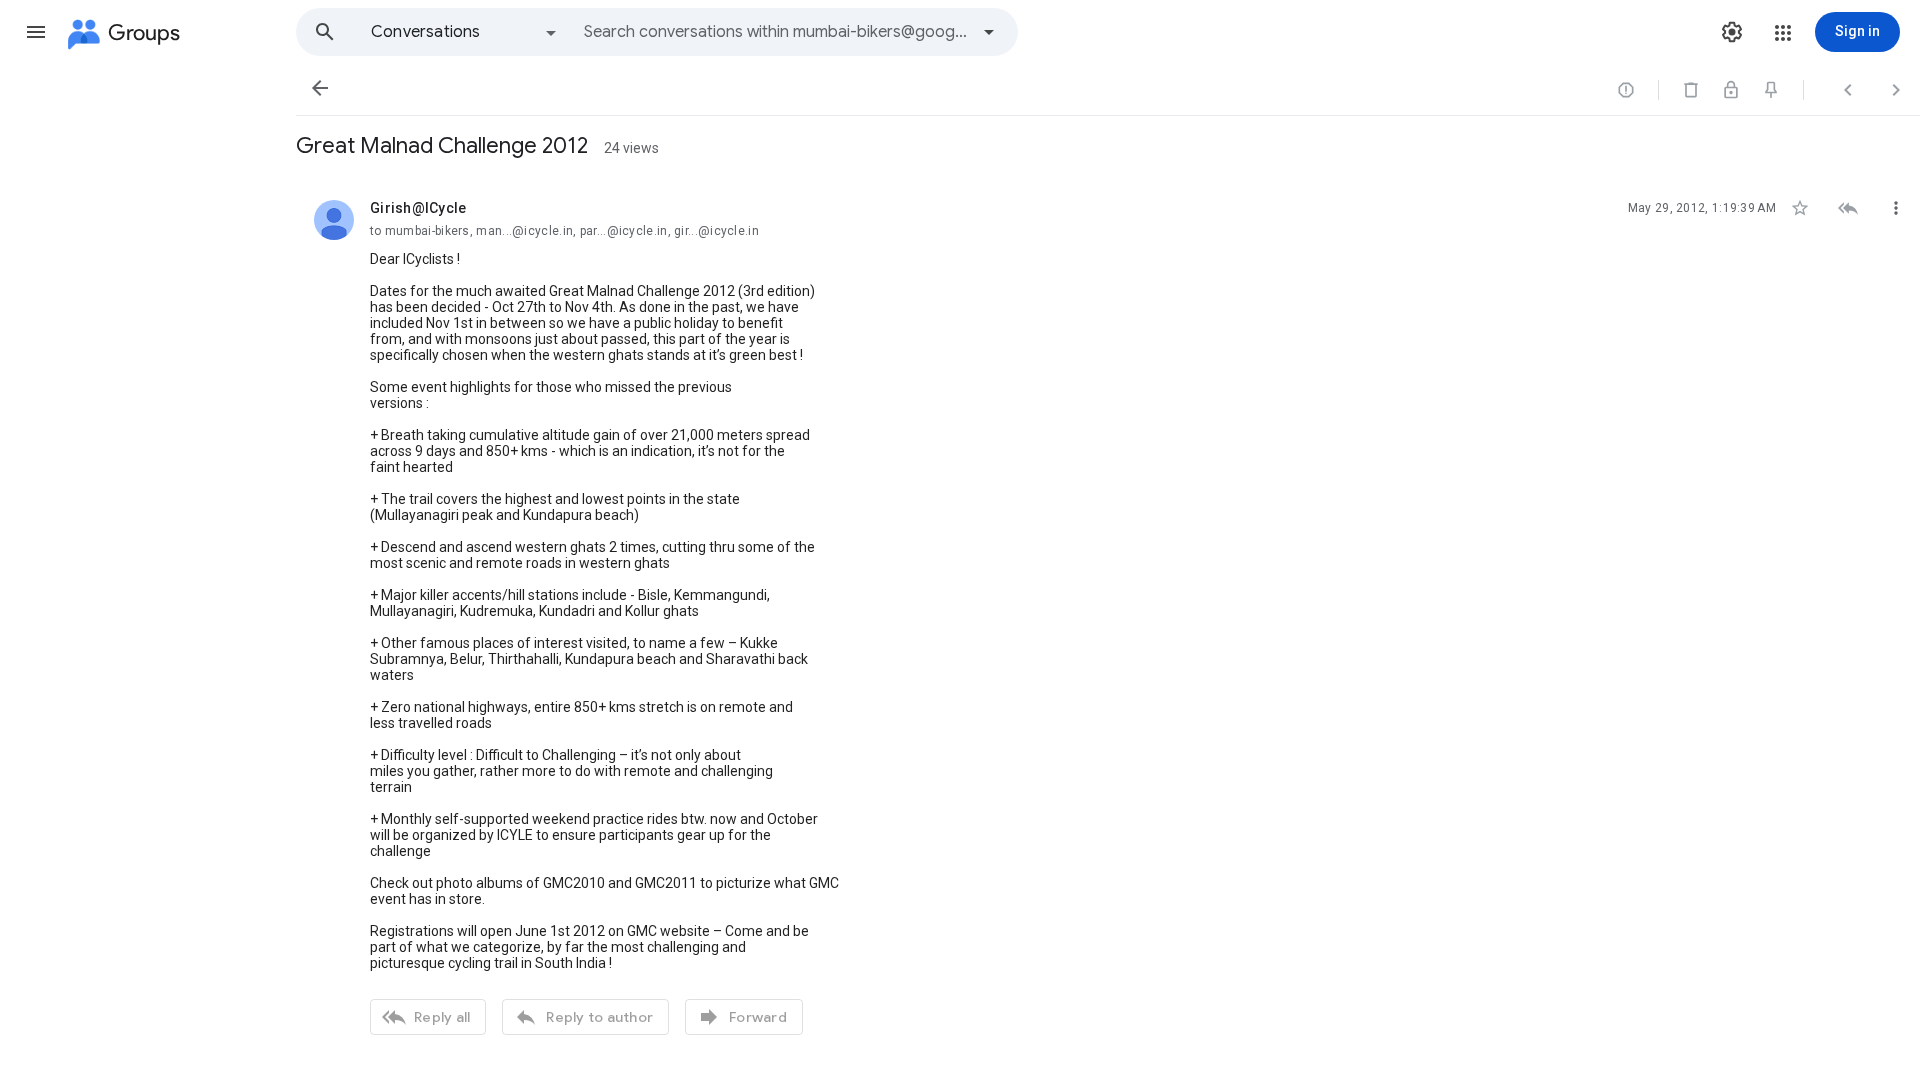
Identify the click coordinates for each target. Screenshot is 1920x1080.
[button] (36, 32)
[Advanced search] (989, 32)
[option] (465, 32)
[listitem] (1108, 615)
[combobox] (776, 32)
